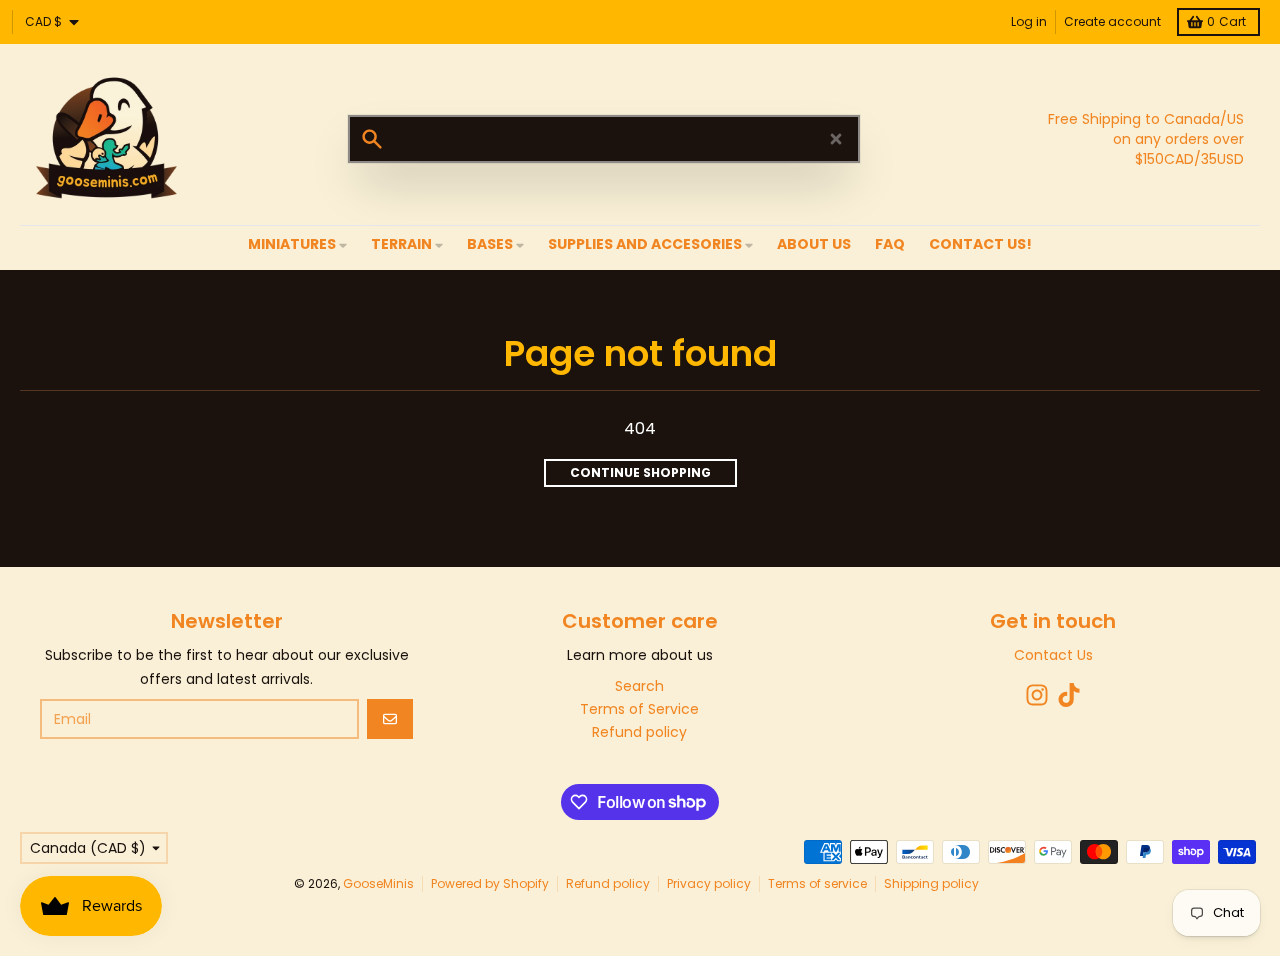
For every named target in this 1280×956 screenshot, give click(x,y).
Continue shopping (640, 472)
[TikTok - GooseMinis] (1069, 695)
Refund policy (608, 883)
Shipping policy (931, 883)
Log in (1029, 21)
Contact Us (1053, 655)
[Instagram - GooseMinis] (1037, 695)
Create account (1112, 21)
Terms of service (817, 883)
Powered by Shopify (490, 883)
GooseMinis (378, 883)
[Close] (836, 139)
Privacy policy (709, 883)
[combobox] (604, 139)
